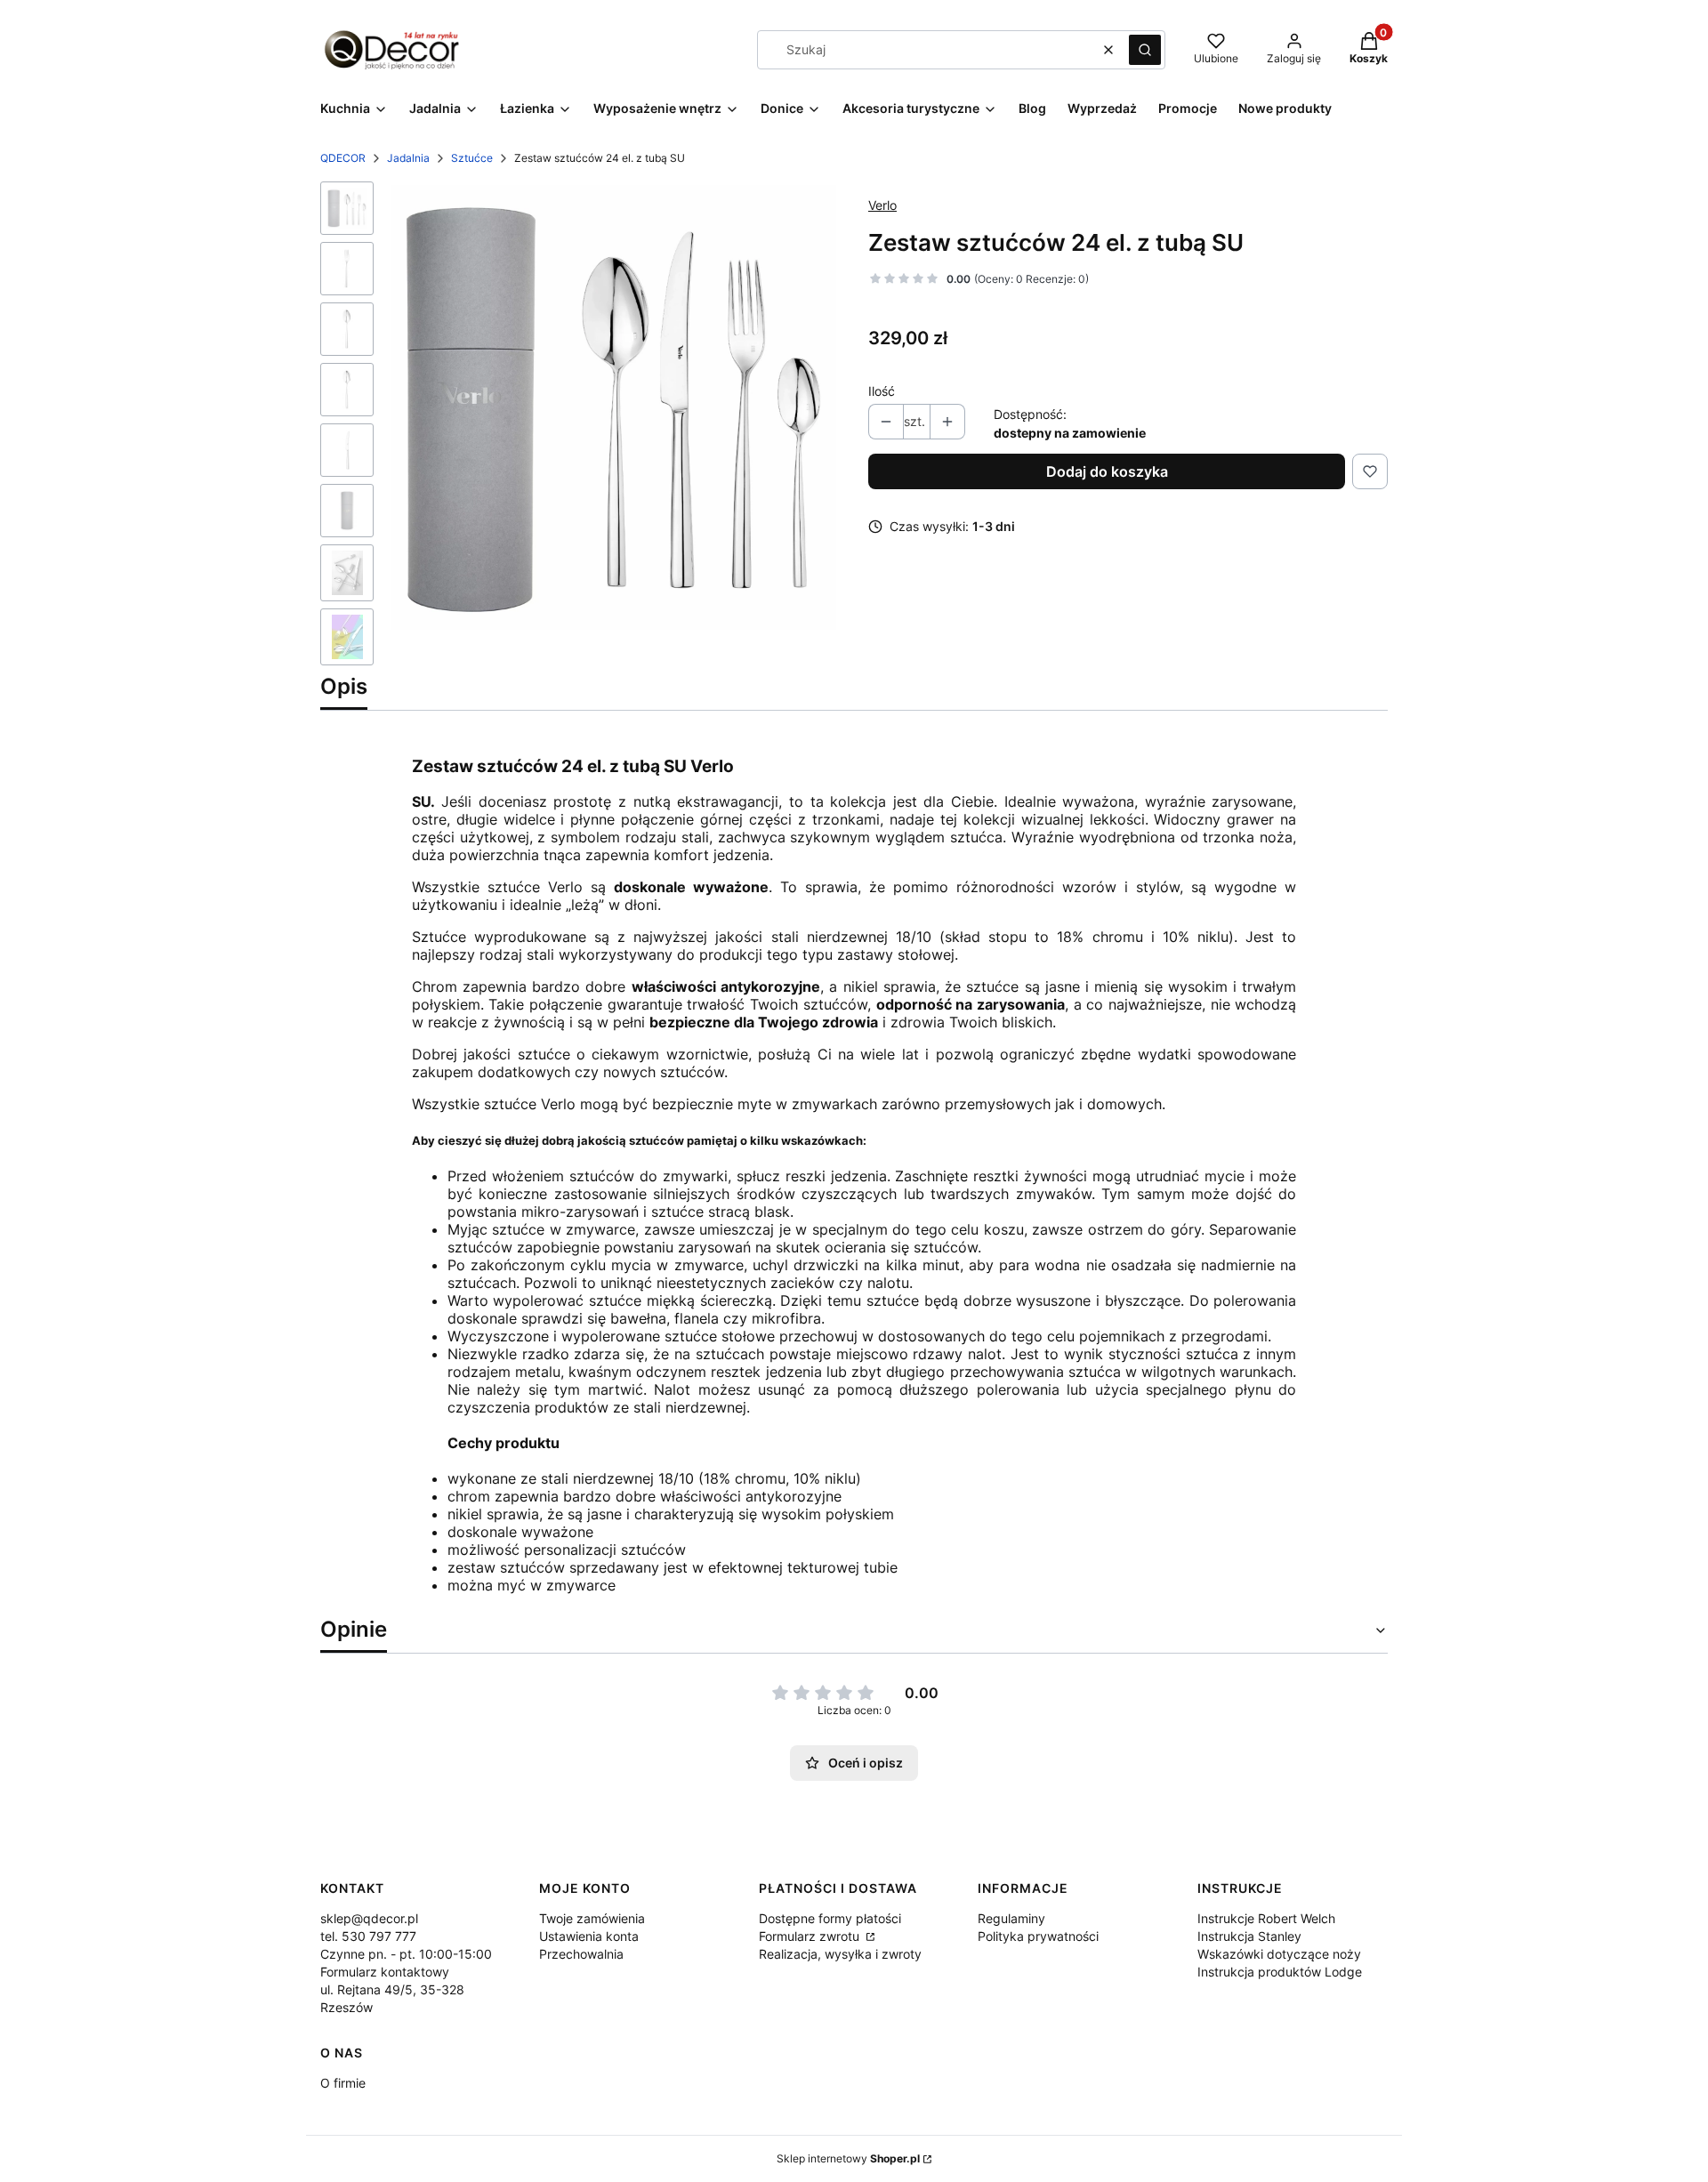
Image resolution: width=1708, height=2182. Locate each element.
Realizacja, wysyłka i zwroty (840, 1954)
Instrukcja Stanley (1249, 1936)
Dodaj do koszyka (1107, 471)
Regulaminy (1011, 1918)
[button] (1145, 50)
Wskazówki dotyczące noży (1279, 1954)
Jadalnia (408, 158)
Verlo (882, 205)
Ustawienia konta (589, 1936)
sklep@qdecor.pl (369, 1918)
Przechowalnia (581, 1954)
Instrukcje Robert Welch (1266, 1918)
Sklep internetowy (848, 2158)
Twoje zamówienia (592, 1918)
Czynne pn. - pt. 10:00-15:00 (406, 1954)
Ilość (882, 391)
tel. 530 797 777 (368, 1936)
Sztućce (472, 158)
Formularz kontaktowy (385, 1972)
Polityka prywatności (1038, 1936)
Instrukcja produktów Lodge (1280, 1972)
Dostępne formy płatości (830, 1918)
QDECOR (343, 158)
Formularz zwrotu (811, 1936)
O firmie (343, 2083)
